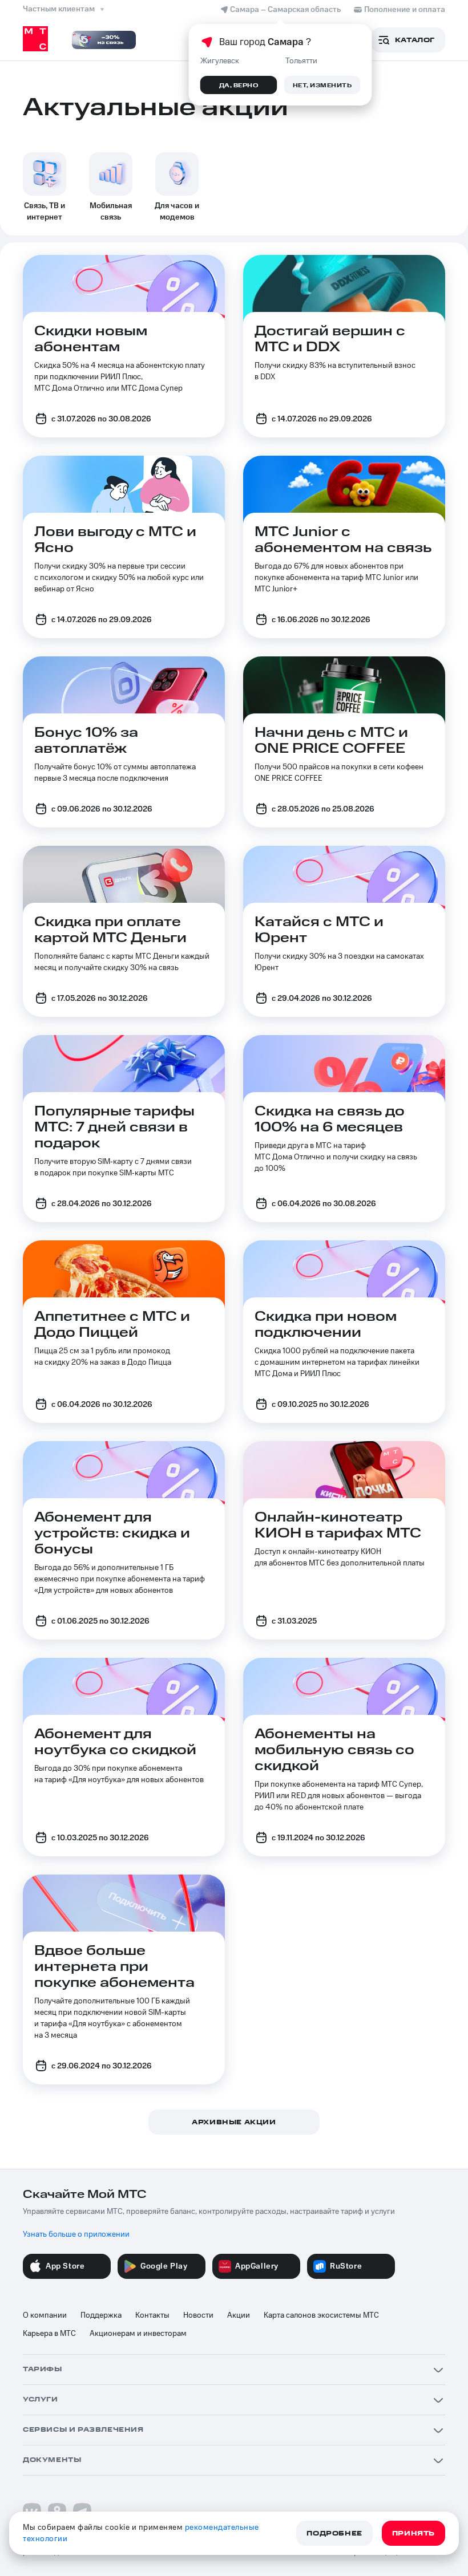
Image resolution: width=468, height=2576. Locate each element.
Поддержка (101, 2315)
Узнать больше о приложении (76, 2234)
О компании (45, 2315)
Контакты (152, 2315)
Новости (198, 2315)
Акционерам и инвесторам (138, 2334)
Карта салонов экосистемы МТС (321, 2315)
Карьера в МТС (49, 2334)
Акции (239, 2315)
